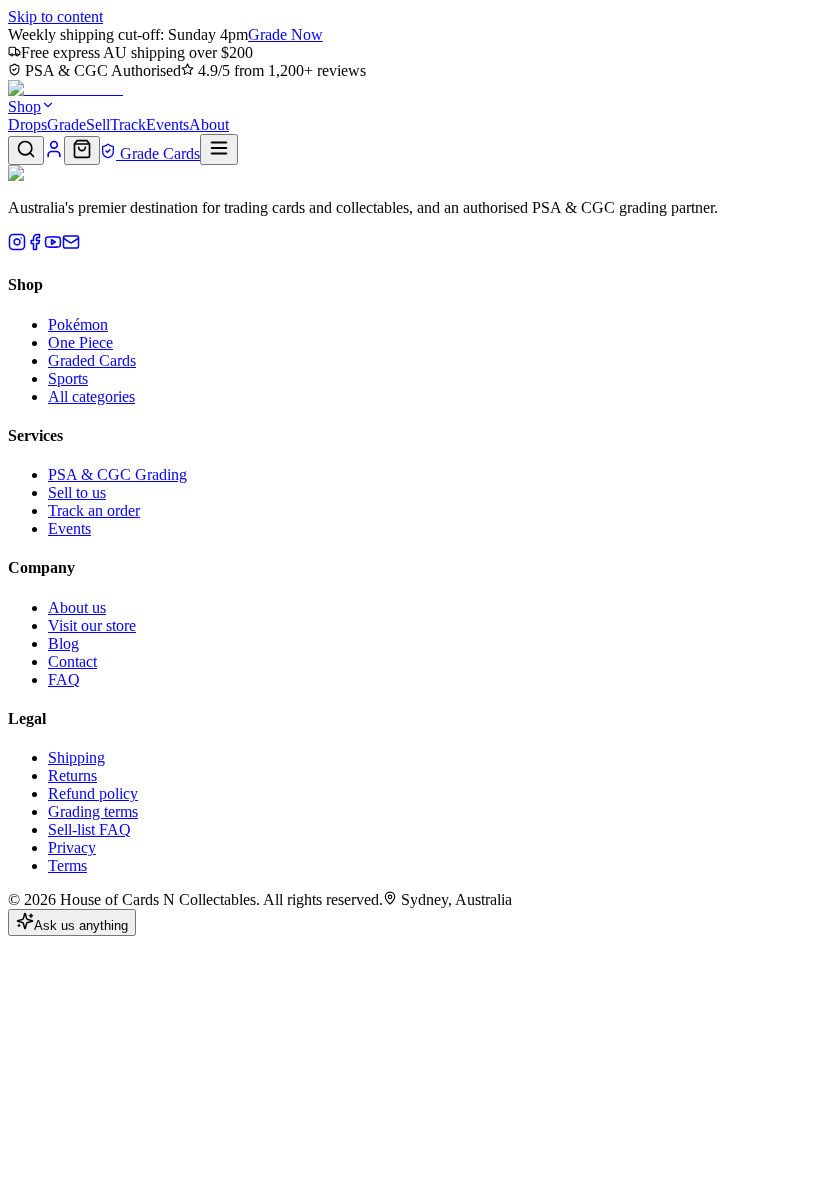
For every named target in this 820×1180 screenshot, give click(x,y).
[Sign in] (54, 153)
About (209, 124)
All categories (91, 396)
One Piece (80, 342)
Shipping (76, 757)
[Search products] (26, 150)
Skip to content (55, 16)
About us (77, 607)
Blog (63, 643)
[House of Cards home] (65, 88)
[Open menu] (219, 149)
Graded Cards (92, 360)
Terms (67, 865)
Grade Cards (158, 153)
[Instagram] (17, 245)
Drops (27, 124)
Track (128, 124)
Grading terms (93, 811)
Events (167, 124)
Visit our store (92, 625)
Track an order (94, 510)
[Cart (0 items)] (82, 150)
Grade (66, 124)
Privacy (72, 847)
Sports (68, 378)
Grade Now (285, 34)
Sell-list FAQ (89, 829)
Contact (72, 661)
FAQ (64, 679)
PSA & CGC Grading (117, 474)
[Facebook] (35, 245)
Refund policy (93, 793)
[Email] (71, 245)
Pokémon (78, 324)
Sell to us (77, 492)
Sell (98, 124)
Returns (72, 775)
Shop (24, 106)
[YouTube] (53, 245)
